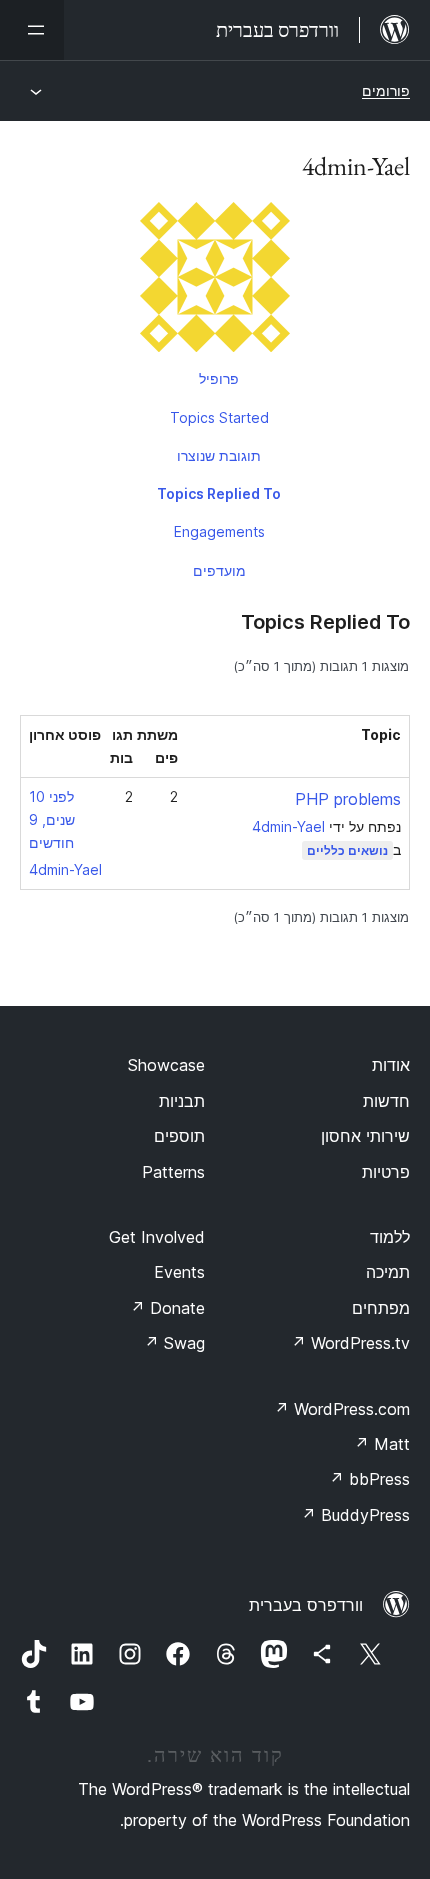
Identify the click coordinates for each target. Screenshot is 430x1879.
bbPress (369, 1479)
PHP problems (348, 799)
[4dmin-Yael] (215, 281)
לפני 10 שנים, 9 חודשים (52, 819)
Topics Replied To (219, 493)
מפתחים (381, 1308)
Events (179, 1272)
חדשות (386, 1101)
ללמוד (390, 1237)
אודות (391, 1065)
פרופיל (219, 378)
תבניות (182, 1101)
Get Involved (157, 1237)
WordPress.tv (350, 1343)
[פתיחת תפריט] (32, 30)
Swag (174, 1343)
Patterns (173, 1172)
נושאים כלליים (347, 850)
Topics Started (219, 417)
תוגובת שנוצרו (219, 455)
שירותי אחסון (365, 1136)
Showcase (166, 1065)
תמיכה (388, 1272)
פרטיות (386, 1172)
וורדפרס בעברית (306, 1605)
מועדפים (219, 570)
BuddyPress (355, 1515)
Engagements (219, 531)
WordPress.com (342, 1409)
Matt (382, 1444)
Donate (167, 1308)
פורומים (386, 90)
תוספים (179, 1136)
